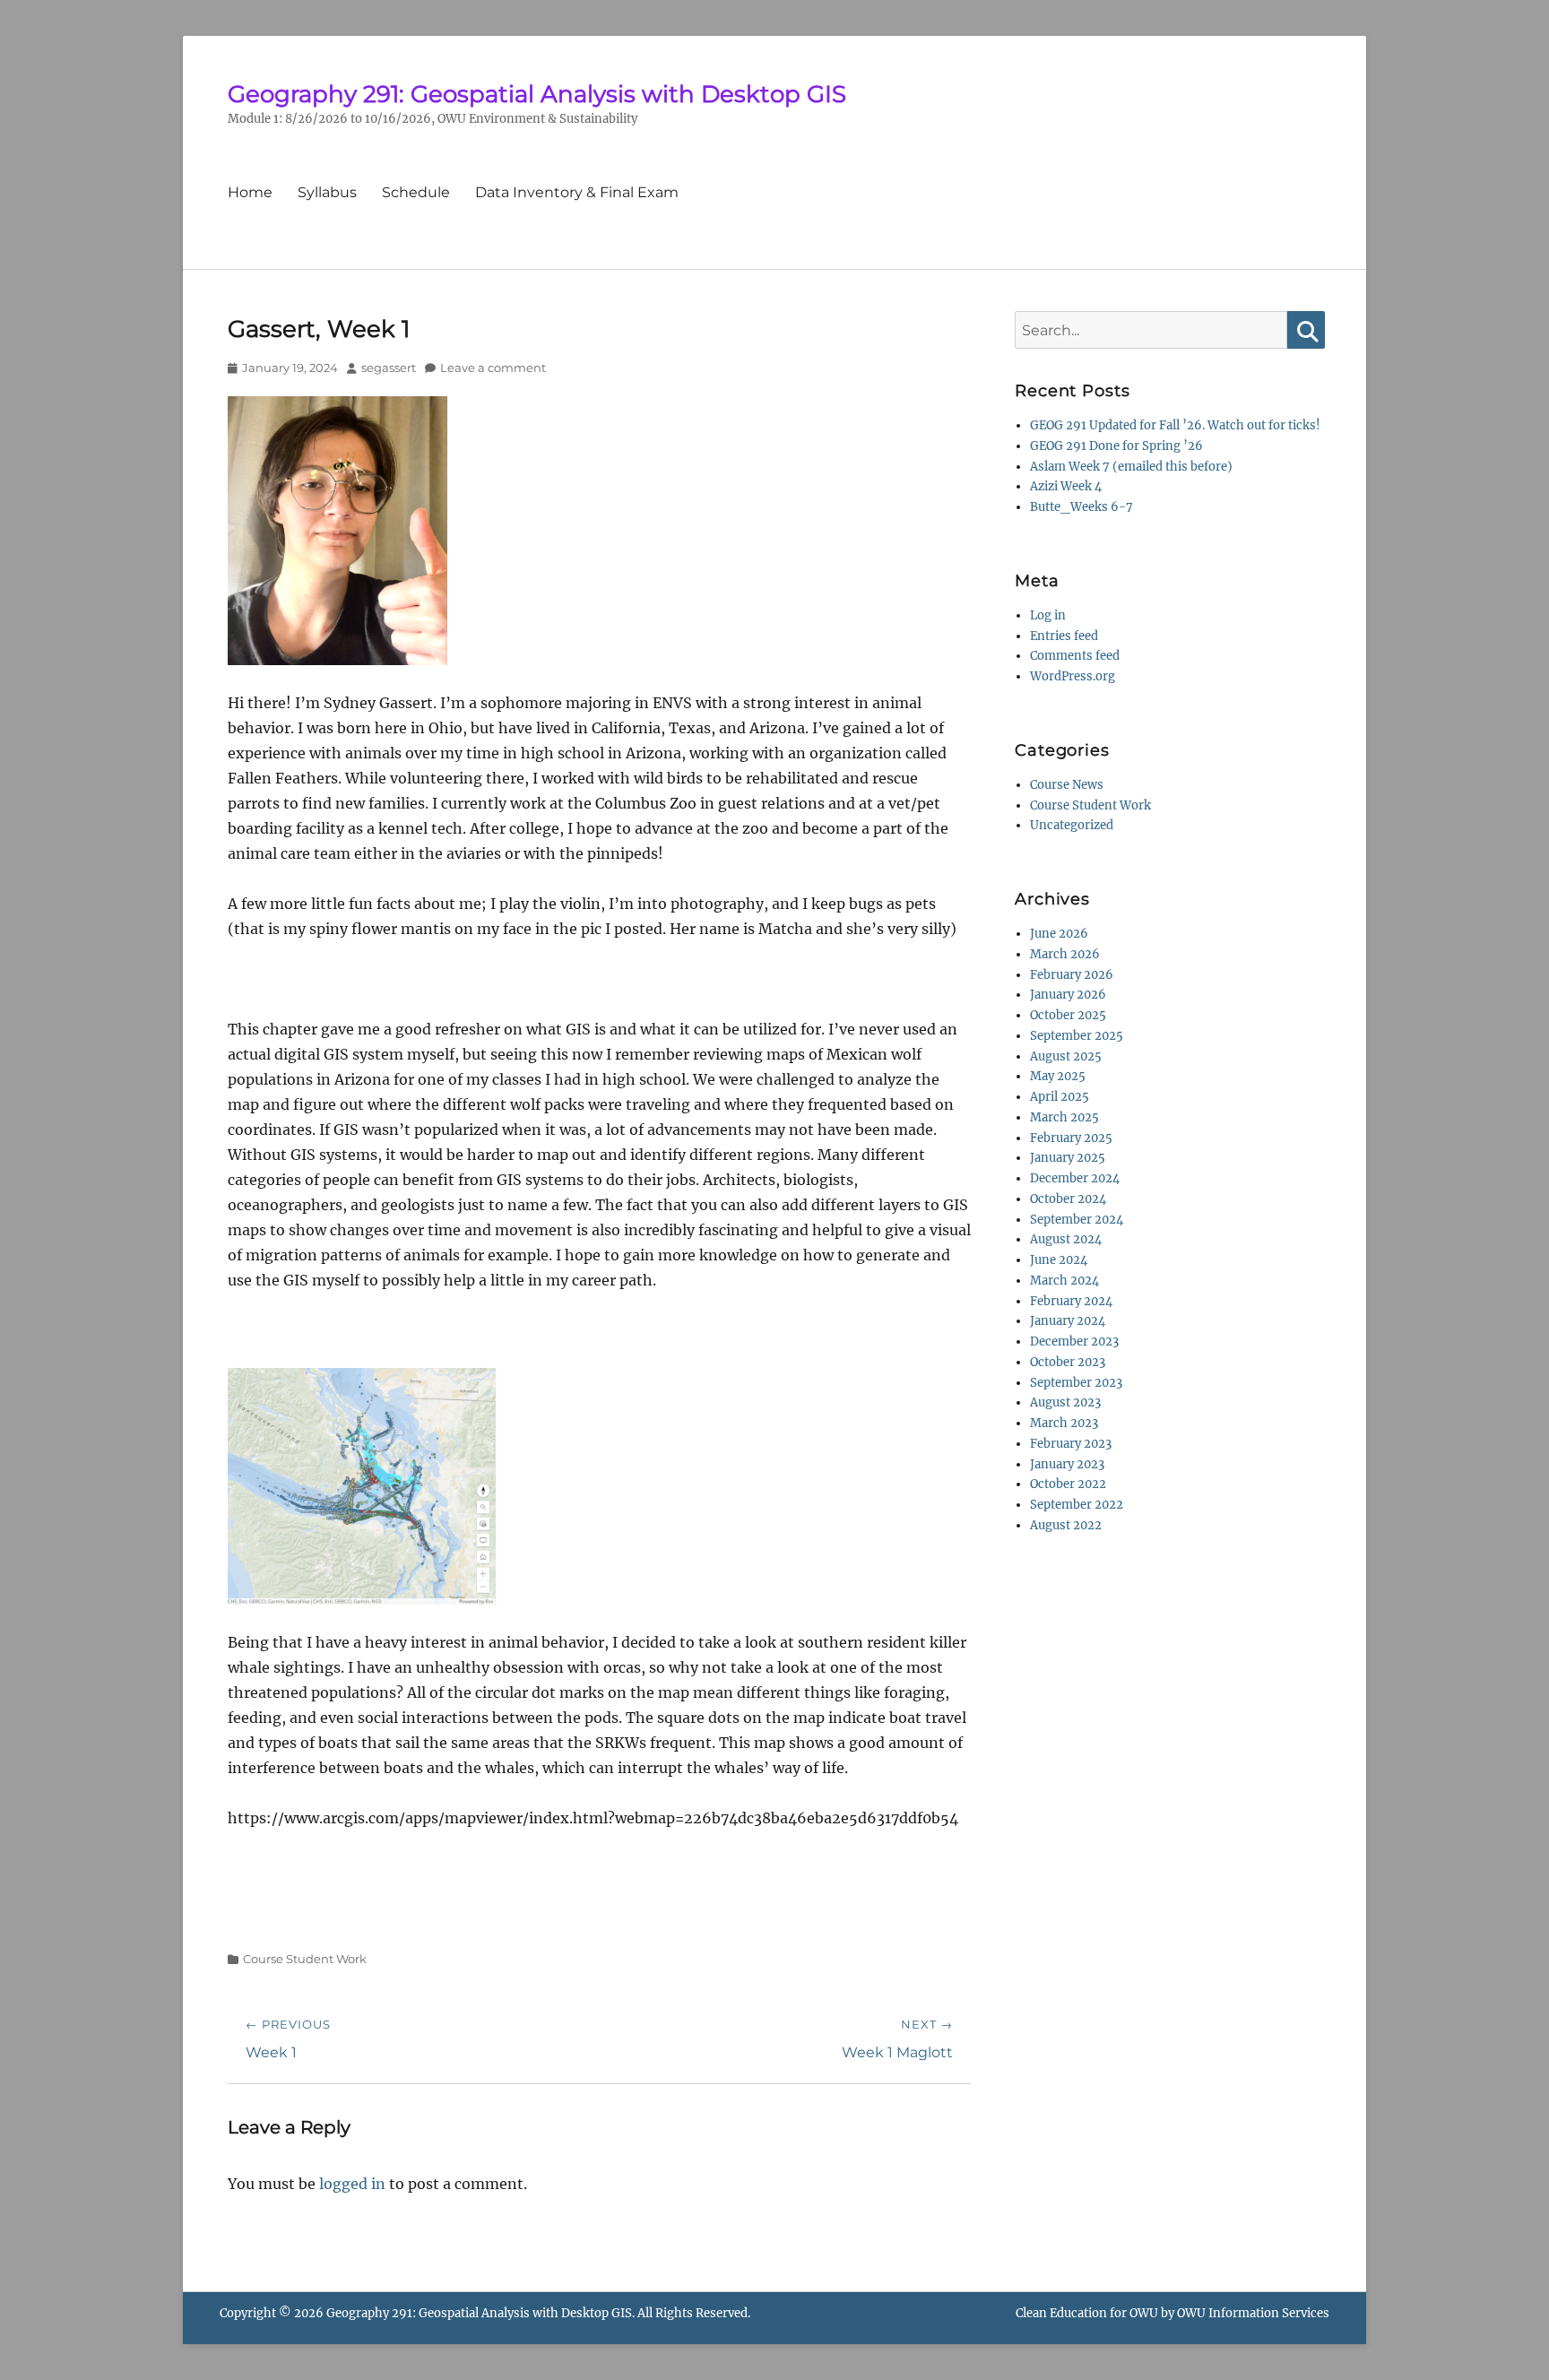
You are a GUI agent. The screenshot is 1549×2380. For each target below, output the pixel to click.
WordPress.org (1073, 676)
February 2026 (1072, 975)
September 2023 (1076, 1383)
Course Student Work (305, 1959)
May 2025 (1058, 1076)
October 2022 (1068, 1484)
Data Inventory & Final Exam (577, 192)
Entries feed (1064, 636)
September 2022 (1077, 1505)
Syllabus (327, 192)
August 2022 (1066, 1525)
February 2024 (1071, 1301)
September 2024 (1077, 1220)
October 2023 (1068, 1362)
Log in (1048, 615)
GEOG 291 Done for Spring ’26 (1116, 446)
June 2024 (1059, 1260)
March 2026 (1065, 954)
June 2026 (1059, 934)
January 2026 (1068, 995)
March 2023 (1064, 1423)
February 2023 (1071, 1444)
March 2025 (1064, 1117)
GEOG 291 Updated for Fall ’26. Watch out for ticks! (1175, 425)
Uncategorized (1072, 825)
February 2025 (1071, 1138)
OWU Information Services (1253, 2313)
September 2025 (1077, 1036)
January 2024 (1068, 1321)
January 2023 (1067, 1464)
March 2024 (1064, 1281)
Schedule (416, 192)
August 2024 (1066, 1239)
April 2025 (1060, 1097)
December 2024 (1075, 1178)
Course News (1067, 785)
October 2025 (1068, 1015)
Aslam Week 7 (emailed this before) (1131, 467)
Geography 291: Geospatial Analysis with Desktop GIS (537, 94)
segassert (389, 368)
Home (250, 192)
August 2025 (1066, 1056)
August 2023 (1065, 1402)
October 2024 (1068, 1199)
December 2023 (1074, 1341)
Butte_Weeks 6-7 (1082, 507)
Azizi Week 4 (1066, 486)
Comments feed (1075, 656)
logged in (352, 2184)
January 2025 (1068, 1158)
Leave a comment (493, 368)
